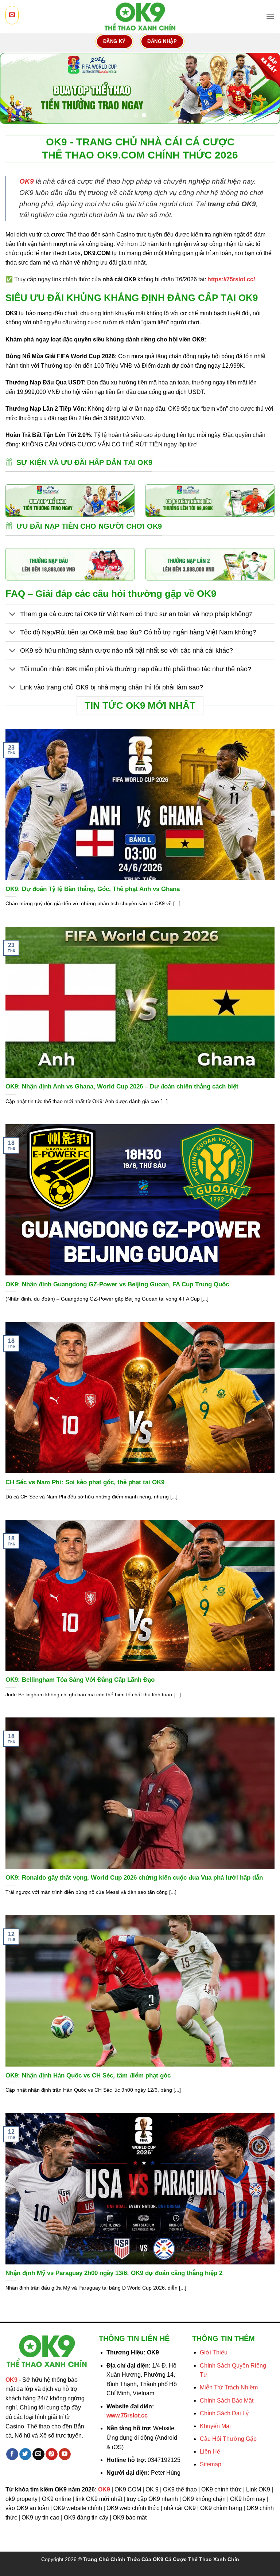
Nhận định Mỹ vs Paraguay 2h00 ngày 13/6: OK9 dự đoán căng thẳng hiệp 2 (114, 2273)
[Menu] (270, 16)
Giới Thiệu (214, 2352)
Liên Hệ (210, 2452)
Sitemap (211, 2464)
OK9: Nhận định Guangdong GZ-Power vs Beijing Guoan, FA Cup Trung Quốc (117, 1284)
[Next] (265, 88)
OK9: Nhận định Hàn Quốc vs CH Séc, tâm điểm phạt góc (88, 2075)
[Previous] (15, 88)
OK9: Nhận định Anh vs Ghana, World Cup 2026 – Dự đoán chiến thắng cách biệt (122, 1086)
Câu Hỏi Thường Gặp (228, 2439)
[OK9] (140, 17)
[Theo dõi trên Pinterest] (52, 2454)
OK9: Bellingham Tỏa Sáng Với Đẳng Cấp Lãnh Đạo (80, 1680)
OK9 (27, 181)
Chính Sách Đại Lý (224, 2413)
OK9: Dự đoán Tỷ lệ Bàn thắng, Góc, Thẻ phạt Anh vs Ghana (93, 889)
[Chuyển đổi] (13, 615)
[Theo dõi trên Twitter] (25, 2454)
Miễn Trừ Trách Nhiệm (229, 2387)
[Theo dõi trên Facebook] (12, 2454)
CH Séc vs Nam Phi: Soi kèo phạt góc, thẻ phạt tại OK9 (85, 1482)
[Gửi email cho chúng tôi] (38, 2454)
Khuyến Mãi (215, 2426)
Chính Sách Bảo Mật (227, 2401)
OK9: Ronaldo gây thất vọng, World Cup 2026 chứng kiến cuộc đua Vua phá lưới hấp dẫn (134, 1878)
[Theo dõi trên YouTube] (65, 2454)
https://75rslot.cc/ (231, 279)
